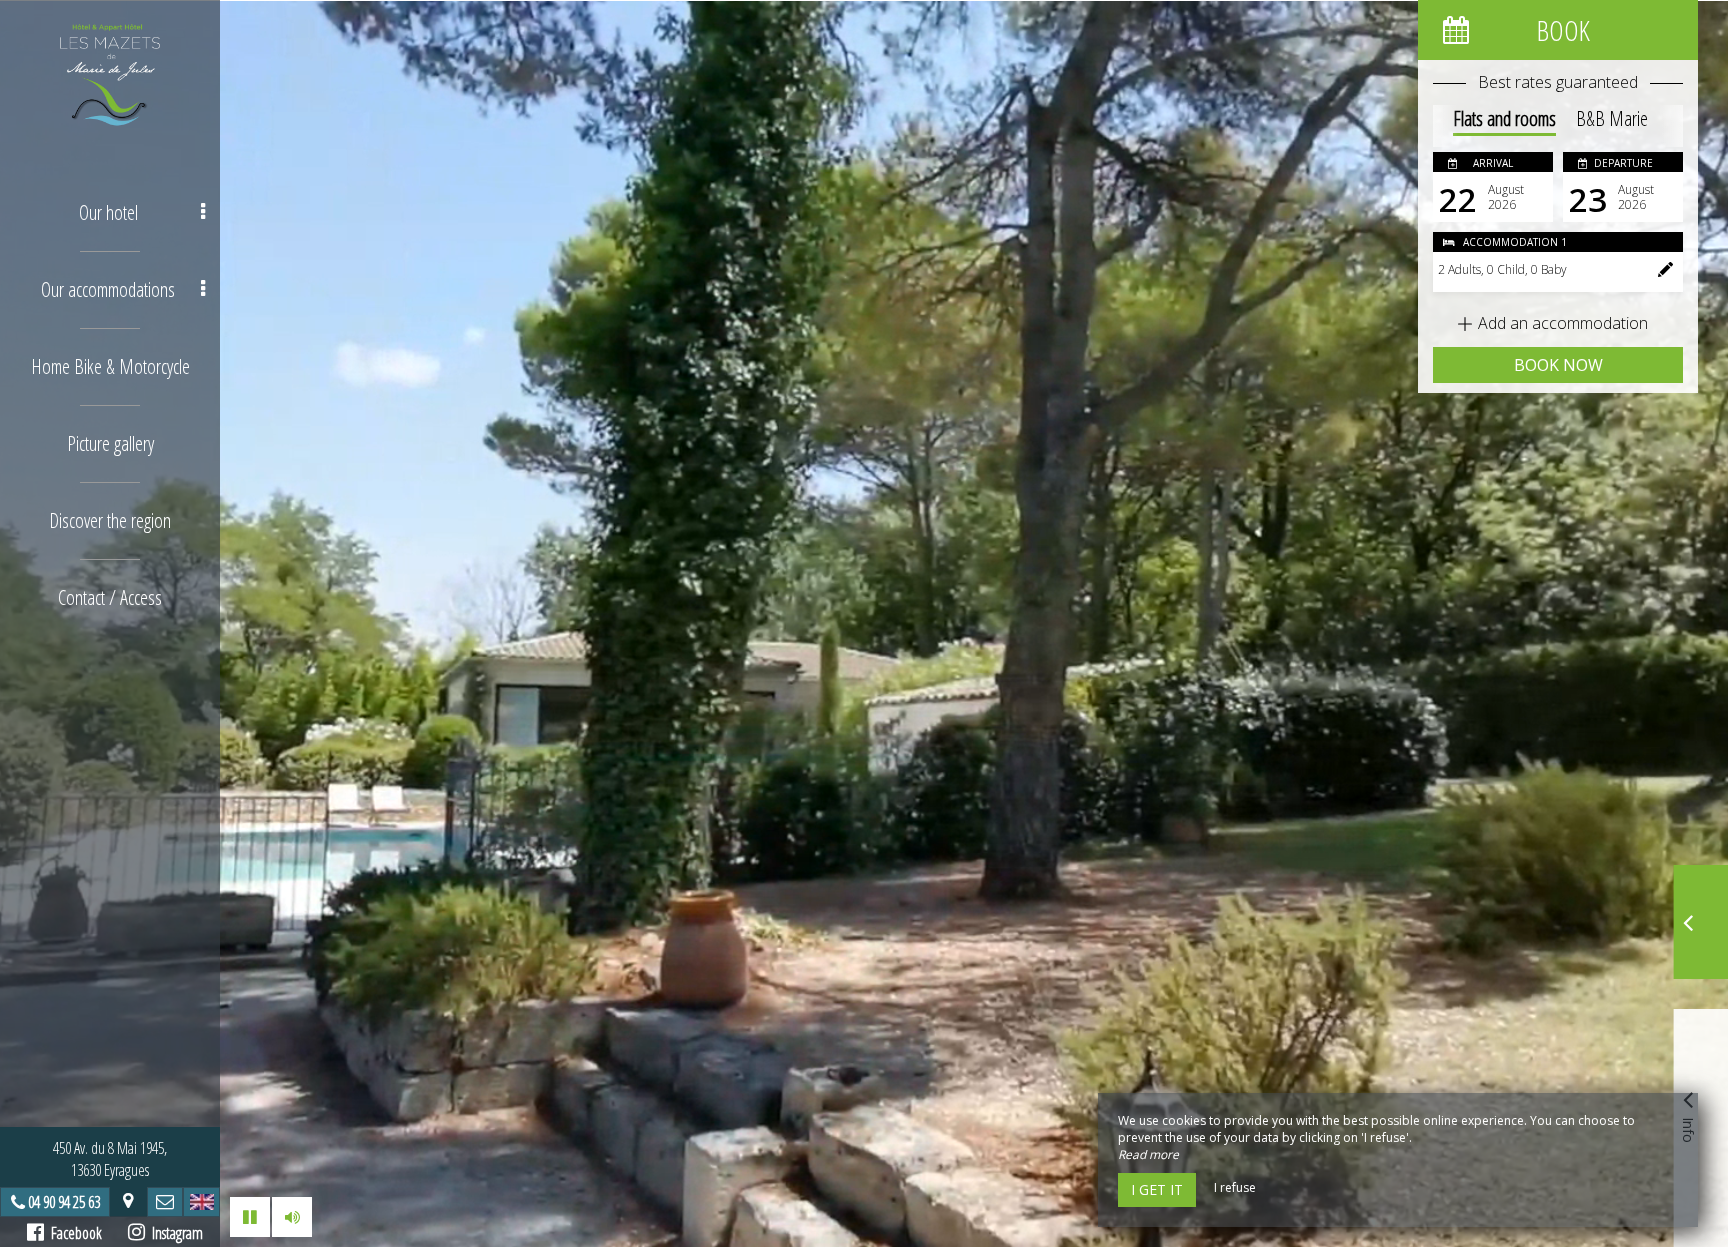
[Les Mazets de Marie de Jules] (110, 75)
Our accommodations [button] (108, 289)
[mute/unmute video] (292, 1217)
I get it (1157, 1189)
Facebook (73, 1233)
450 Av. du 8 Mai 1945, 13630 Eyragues (110, 1159)
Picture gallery (110, 443)
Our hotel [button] (108, 212)
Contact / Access (110, 597)
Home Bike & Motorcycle (110, 366)
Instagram (174, 1233)
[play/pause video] (250, 1217)
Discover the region (110, 520)
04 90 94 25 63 (64, 1202)
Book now (1558, 365)
